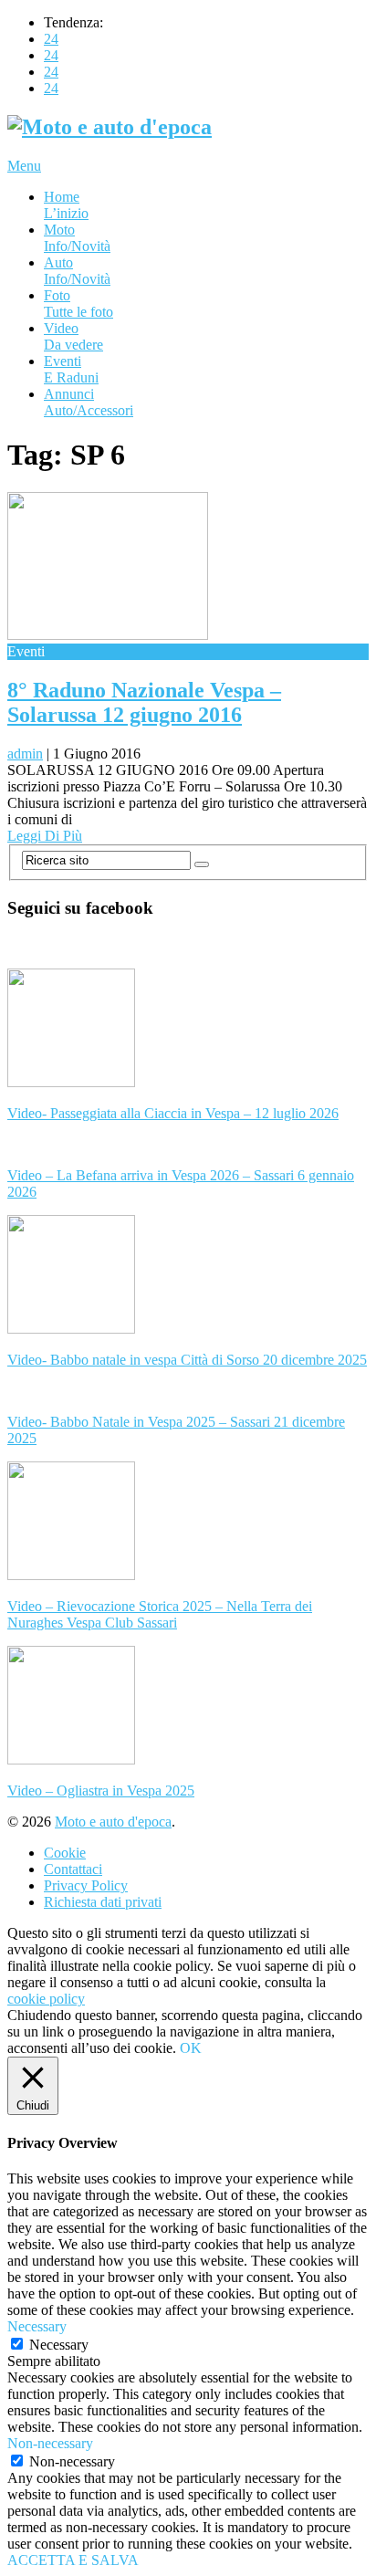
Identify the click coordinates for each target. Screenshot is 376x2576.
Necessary (59, 2345)
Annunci (89, 402)
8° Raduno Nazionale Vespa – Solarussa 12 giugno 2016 (144, 702)
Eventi (71, 369)
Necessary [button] (37, 2326)
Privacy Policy (86, 1885)
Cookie (65, 1853)
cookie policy (46, 1999)
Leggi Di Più (45, 836)
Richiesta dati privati (103, 1902)
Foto (78, 304)
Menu (24, 166)
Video (73, 336)
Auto (77, 271)
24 (51, 39)
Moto (77, 238)
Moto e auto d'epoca (113, 1822)
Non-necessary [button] (50, 2443)
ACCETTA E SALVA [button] (73, 2560)
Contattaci (73, 1869)
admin (25, 754)
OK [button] (191, 2048)
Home (66, 205)
